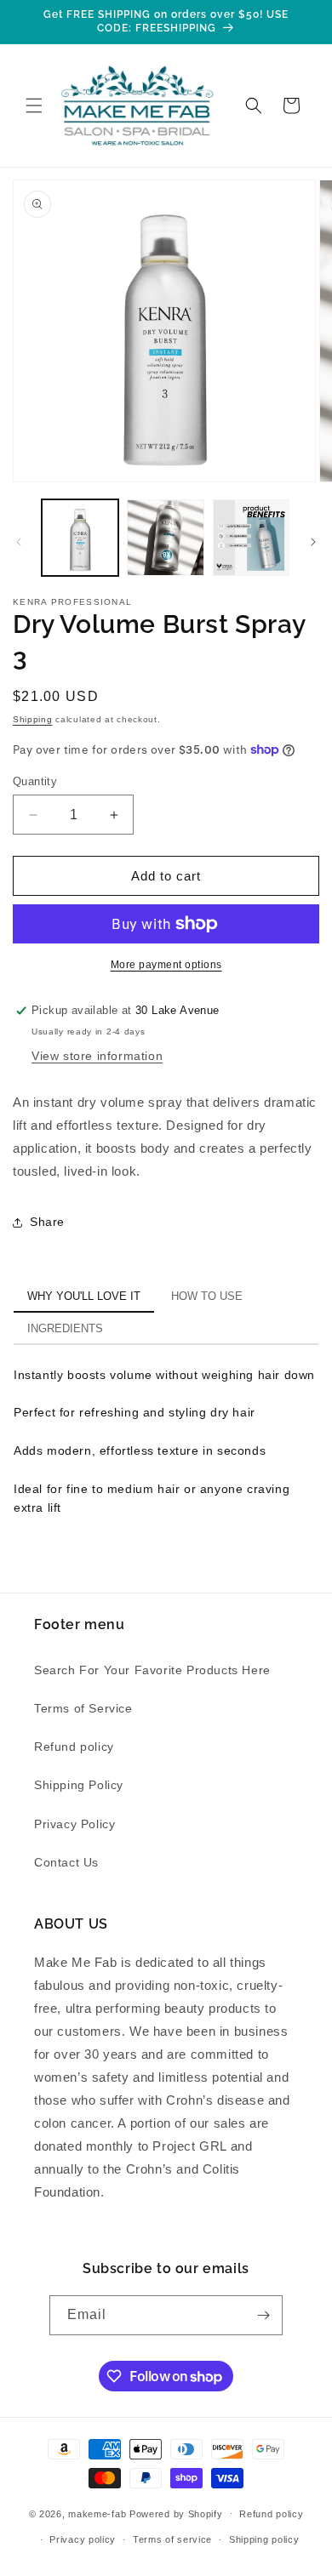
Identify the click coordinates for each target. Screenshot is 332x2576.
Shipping (33, 719)
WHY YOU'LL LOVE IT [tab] (84, 1297)
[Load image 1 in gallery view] (80, 538)
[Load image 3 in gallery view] (251, 538)
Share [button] (47, 1222)
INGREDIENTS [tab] (65, 1329)
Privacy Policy (74, 1824)
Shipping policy (264, 2539)
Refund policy (74, 1747)
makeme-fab (97, 2513)
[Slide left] (19, 542)
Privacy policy (83, 2539)
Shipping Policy (79, 1785)
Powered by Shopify (176, 2513)
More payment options (166, 965)
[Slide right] (313, 542)
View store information (97, 1056)
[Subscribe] (263, 2315)
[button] (34, 105)
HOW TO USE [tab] (207, 1297)
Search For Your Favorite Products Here (152, 1670)
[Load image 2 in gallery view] (165, 538)
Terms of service (172, 2539)
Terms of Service (83, 1708)
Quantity (35, 781)
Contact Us (66, 1862)
